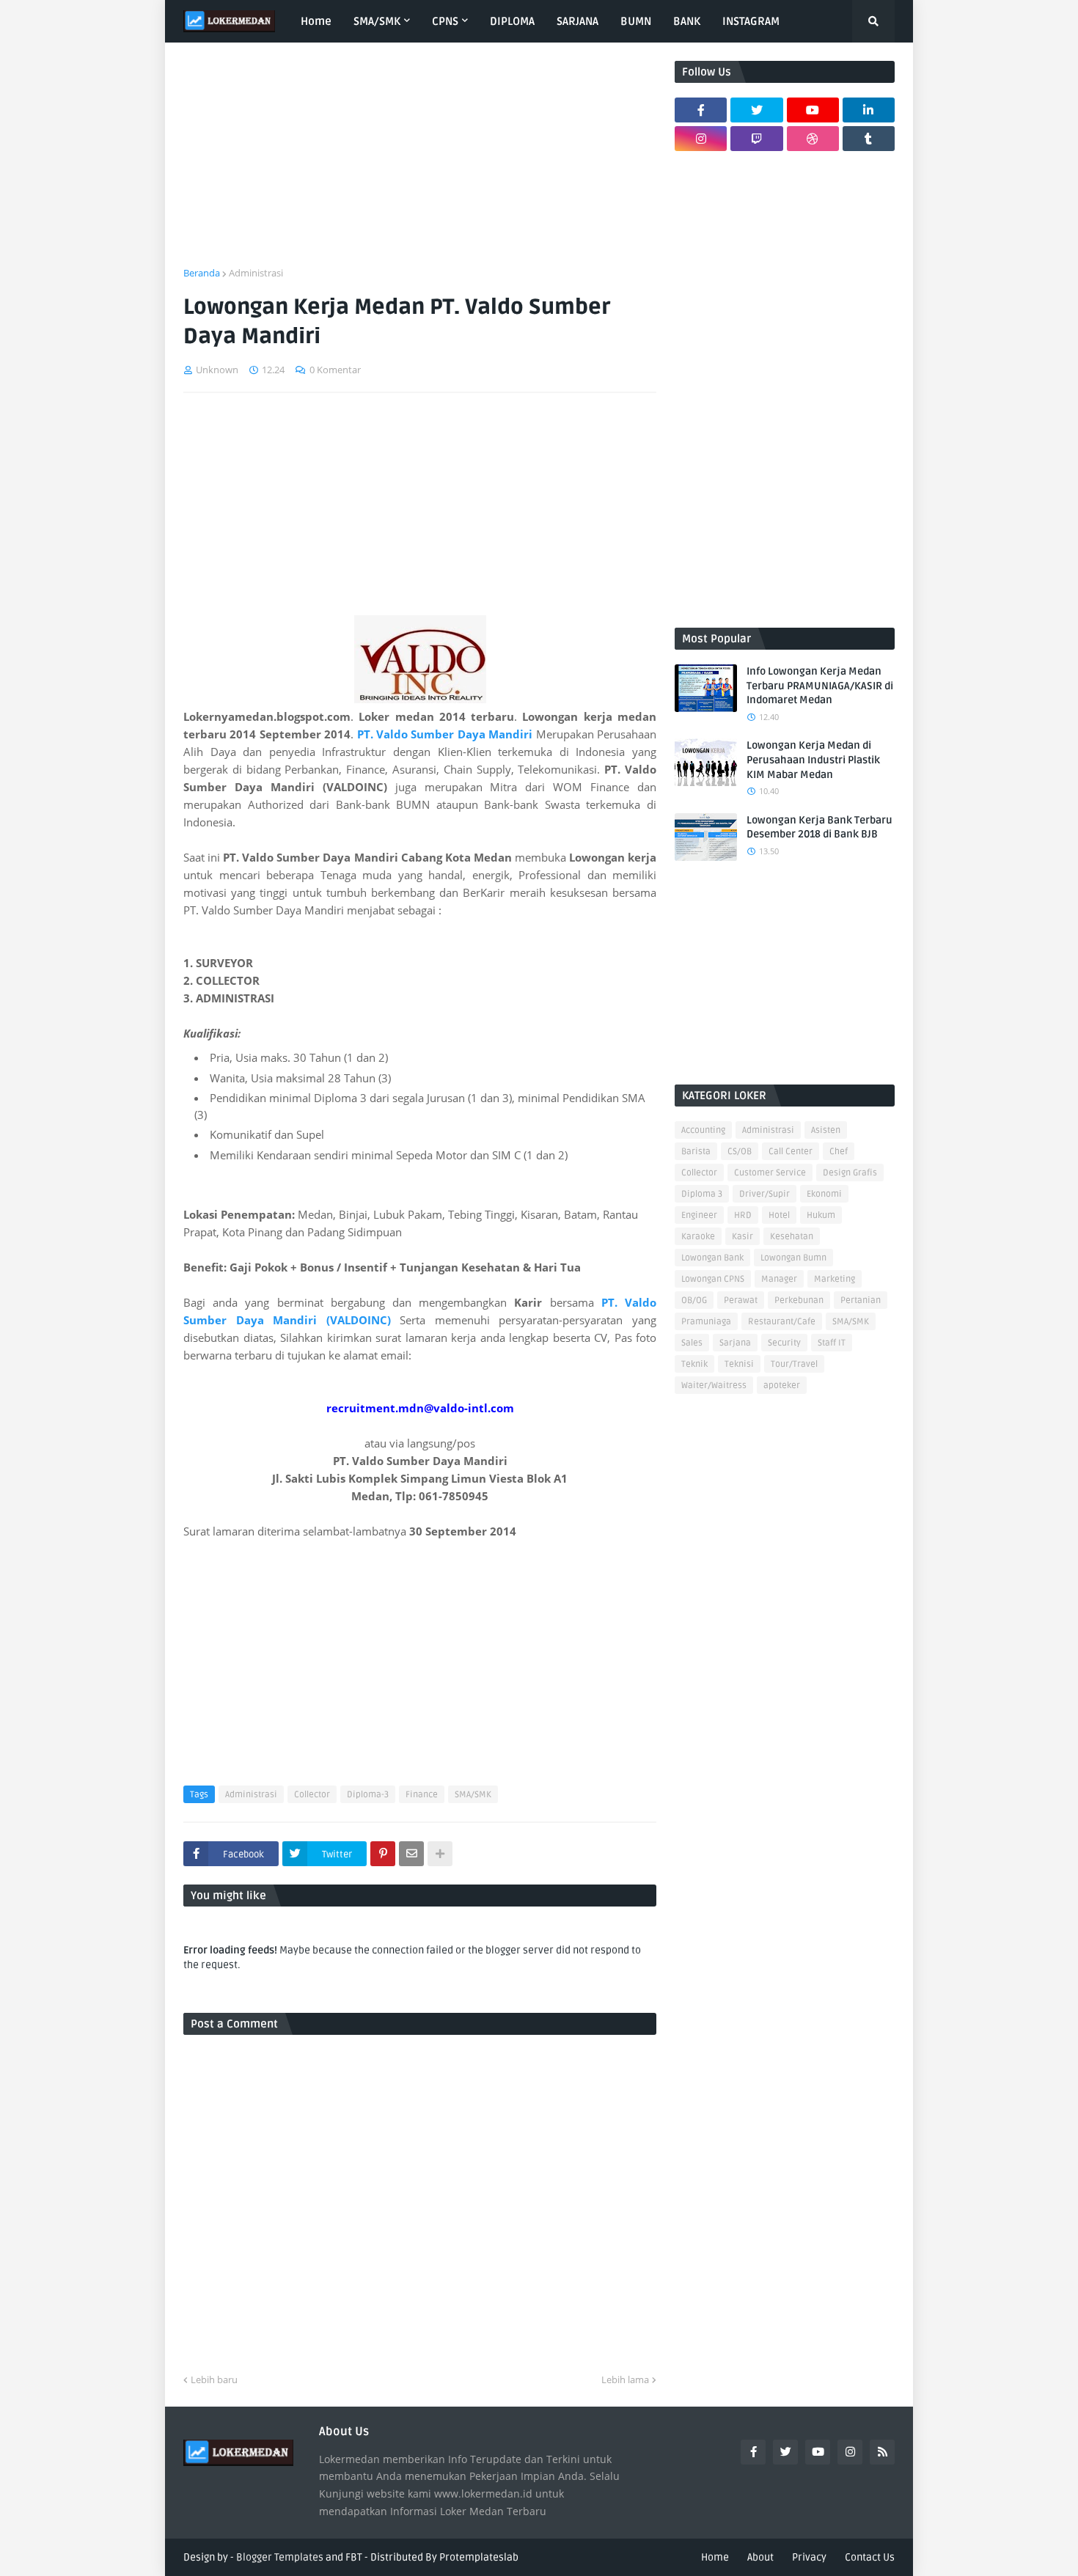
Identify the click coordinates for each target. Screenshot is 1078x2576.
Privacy (809, 2557)
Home (715, 2557)
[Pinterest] (383, 1854)
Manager (779, 1279)
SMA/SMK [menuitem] (377, 21)
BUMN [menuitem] (636, 21)
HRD (743, 1215)
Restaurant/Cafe (782, 1322)
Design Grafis (850, 1173)
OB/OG (694, 1300)
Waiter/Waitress (714, 1386)
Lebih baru (214, 2379)
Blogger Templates (280, 2557)
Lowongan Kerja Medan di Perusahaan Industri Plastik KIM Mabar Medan (813, 760)
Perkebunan (799, 1300)
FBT (354, 2557)
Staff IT (832, 1343)
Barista (696, 1152)
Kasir (742, 1237)
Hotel (779, 1215)
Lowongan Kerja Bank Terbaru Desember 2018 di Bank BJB (819, 828)
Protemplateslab (479, 2557)
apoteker (782, 1386)
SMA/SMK (473, 1795)
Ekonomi (824, 1194)
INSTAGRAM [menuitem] (751, 21)
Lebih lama (625, 2379)
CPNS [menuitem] (445, 21)
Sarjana (735, 1343)
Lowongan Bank (712, 1258)
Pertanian (861, 1300)
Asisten (826, 1130)
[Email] (411, 1854)
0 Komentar (335, 370)
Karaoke (698, 1237)
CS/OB (740, 1152)
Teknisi (739, 1364)
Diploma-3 (368, 1795)
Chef (839, 1152)
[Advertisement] (420, 164)
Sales (692, 1343)
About (760, 2557)
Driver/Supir (764, 1194)
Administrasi (256, 273)
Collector (312, 1795)
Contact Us (870, 2557)
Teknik (694, 1364)
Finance (422, 1795)
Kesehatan (792, 1237)
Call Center (791, 1152)
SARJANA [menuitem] (577, 21)
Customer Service (770, 1173)
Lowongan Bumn (793, 1258)
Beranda (202, 273)
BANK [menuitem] (687, 21)
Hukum (821, 1215)
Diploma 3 (702, 1194)
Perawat (741, 1300)
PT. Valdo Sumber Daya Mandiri (445, 734)
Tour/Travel (794, 1364)
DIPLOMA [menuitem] (512, 21)
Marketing (835, 1279)
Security (784, 1343)
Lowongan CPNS (713, 1279)
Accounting (703, 1130)
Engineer (699, 1215)
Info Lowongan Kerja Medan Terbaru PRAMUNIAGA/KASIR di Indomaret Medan (820, 686)
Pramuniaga (706, 1322)
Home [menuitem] (316, 21)
